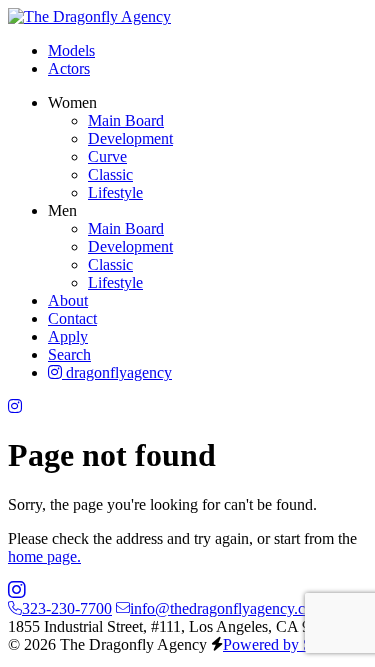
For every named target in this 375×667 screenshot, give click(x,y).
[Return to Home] (89, 16)
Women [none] (72, 102)
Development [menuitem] (130, 138)
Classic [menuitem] (110, 174)
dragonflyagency (117, 372)
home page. (44, 556)
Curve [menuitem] (107, 156)
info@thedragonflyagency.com (227, 608)
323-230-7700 (67, 608)
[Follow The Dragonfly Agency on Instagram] (15, 406)
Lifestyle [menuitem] (115, 192)
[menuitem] (71, 50)
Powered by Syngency (294, 644)
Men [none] (62, 210)
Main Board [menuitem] (126, 120)
